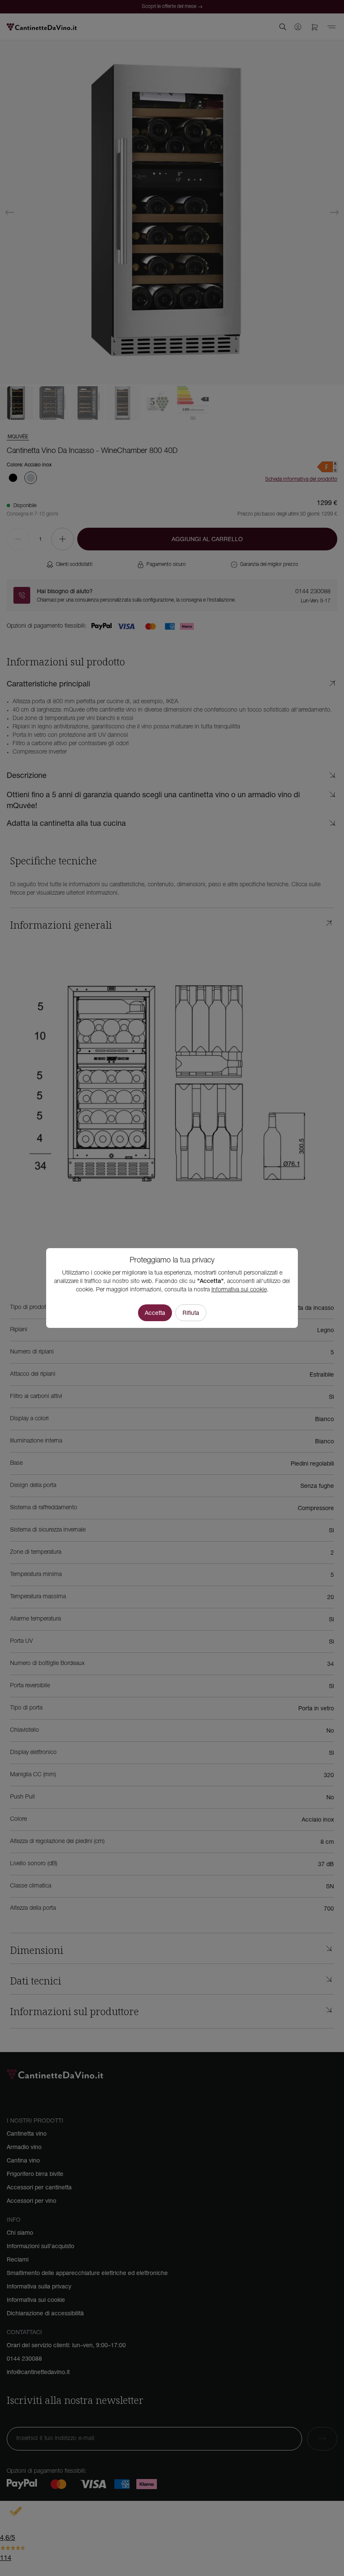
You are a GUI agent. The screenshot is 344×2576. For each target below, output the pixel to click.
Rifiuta (191, 1313)
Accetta (155, 1313)
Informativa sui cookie (239, 1290)
